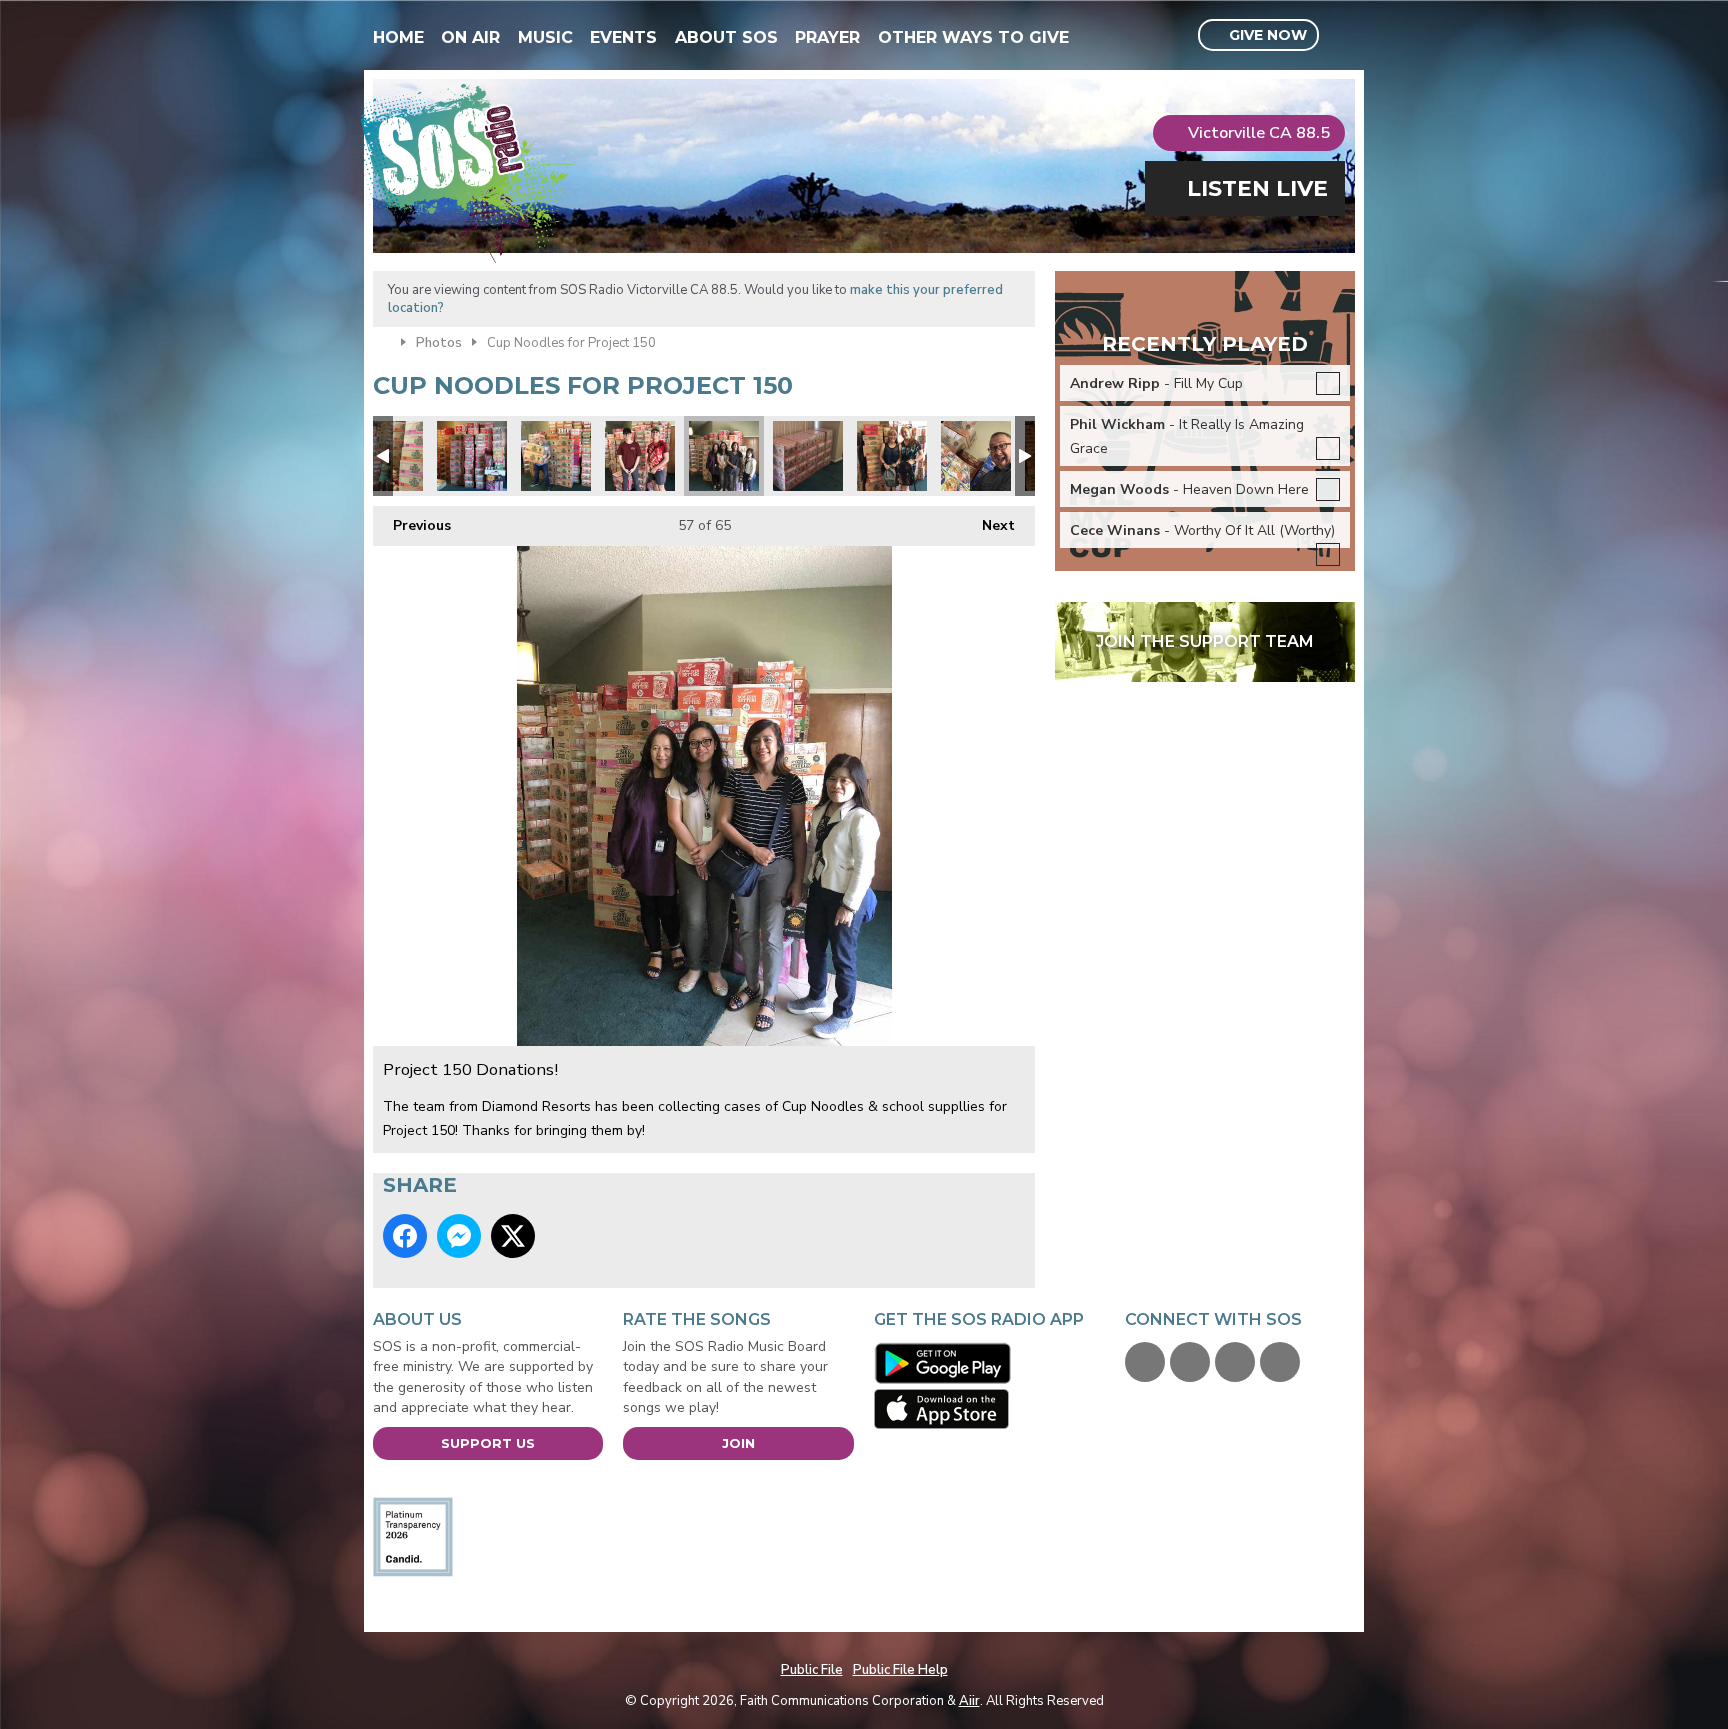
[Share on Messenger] (459, 1236)
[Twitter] (1190, 1362)
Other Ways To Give (973, 37)
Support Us (488, 1443)
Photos (439, 343)
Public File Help (900, 1670)
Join (738, 1443)
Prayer (827, 37)
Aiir (969, 1701)
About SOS (726, 37)
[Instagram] (1280, 1362)
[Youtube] (1235, 1362)
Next (988, 525)
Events (623, 37)
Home (398, 37)
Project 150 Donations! (472, 456)
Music (545, 37)
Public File (812, 1670)
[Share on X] (513, 1236)
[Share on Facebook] (405, 1236)
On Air (470, 37)
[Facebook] (1145, 1362)
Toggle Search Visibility (1342, 36)
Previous (412, 525)
